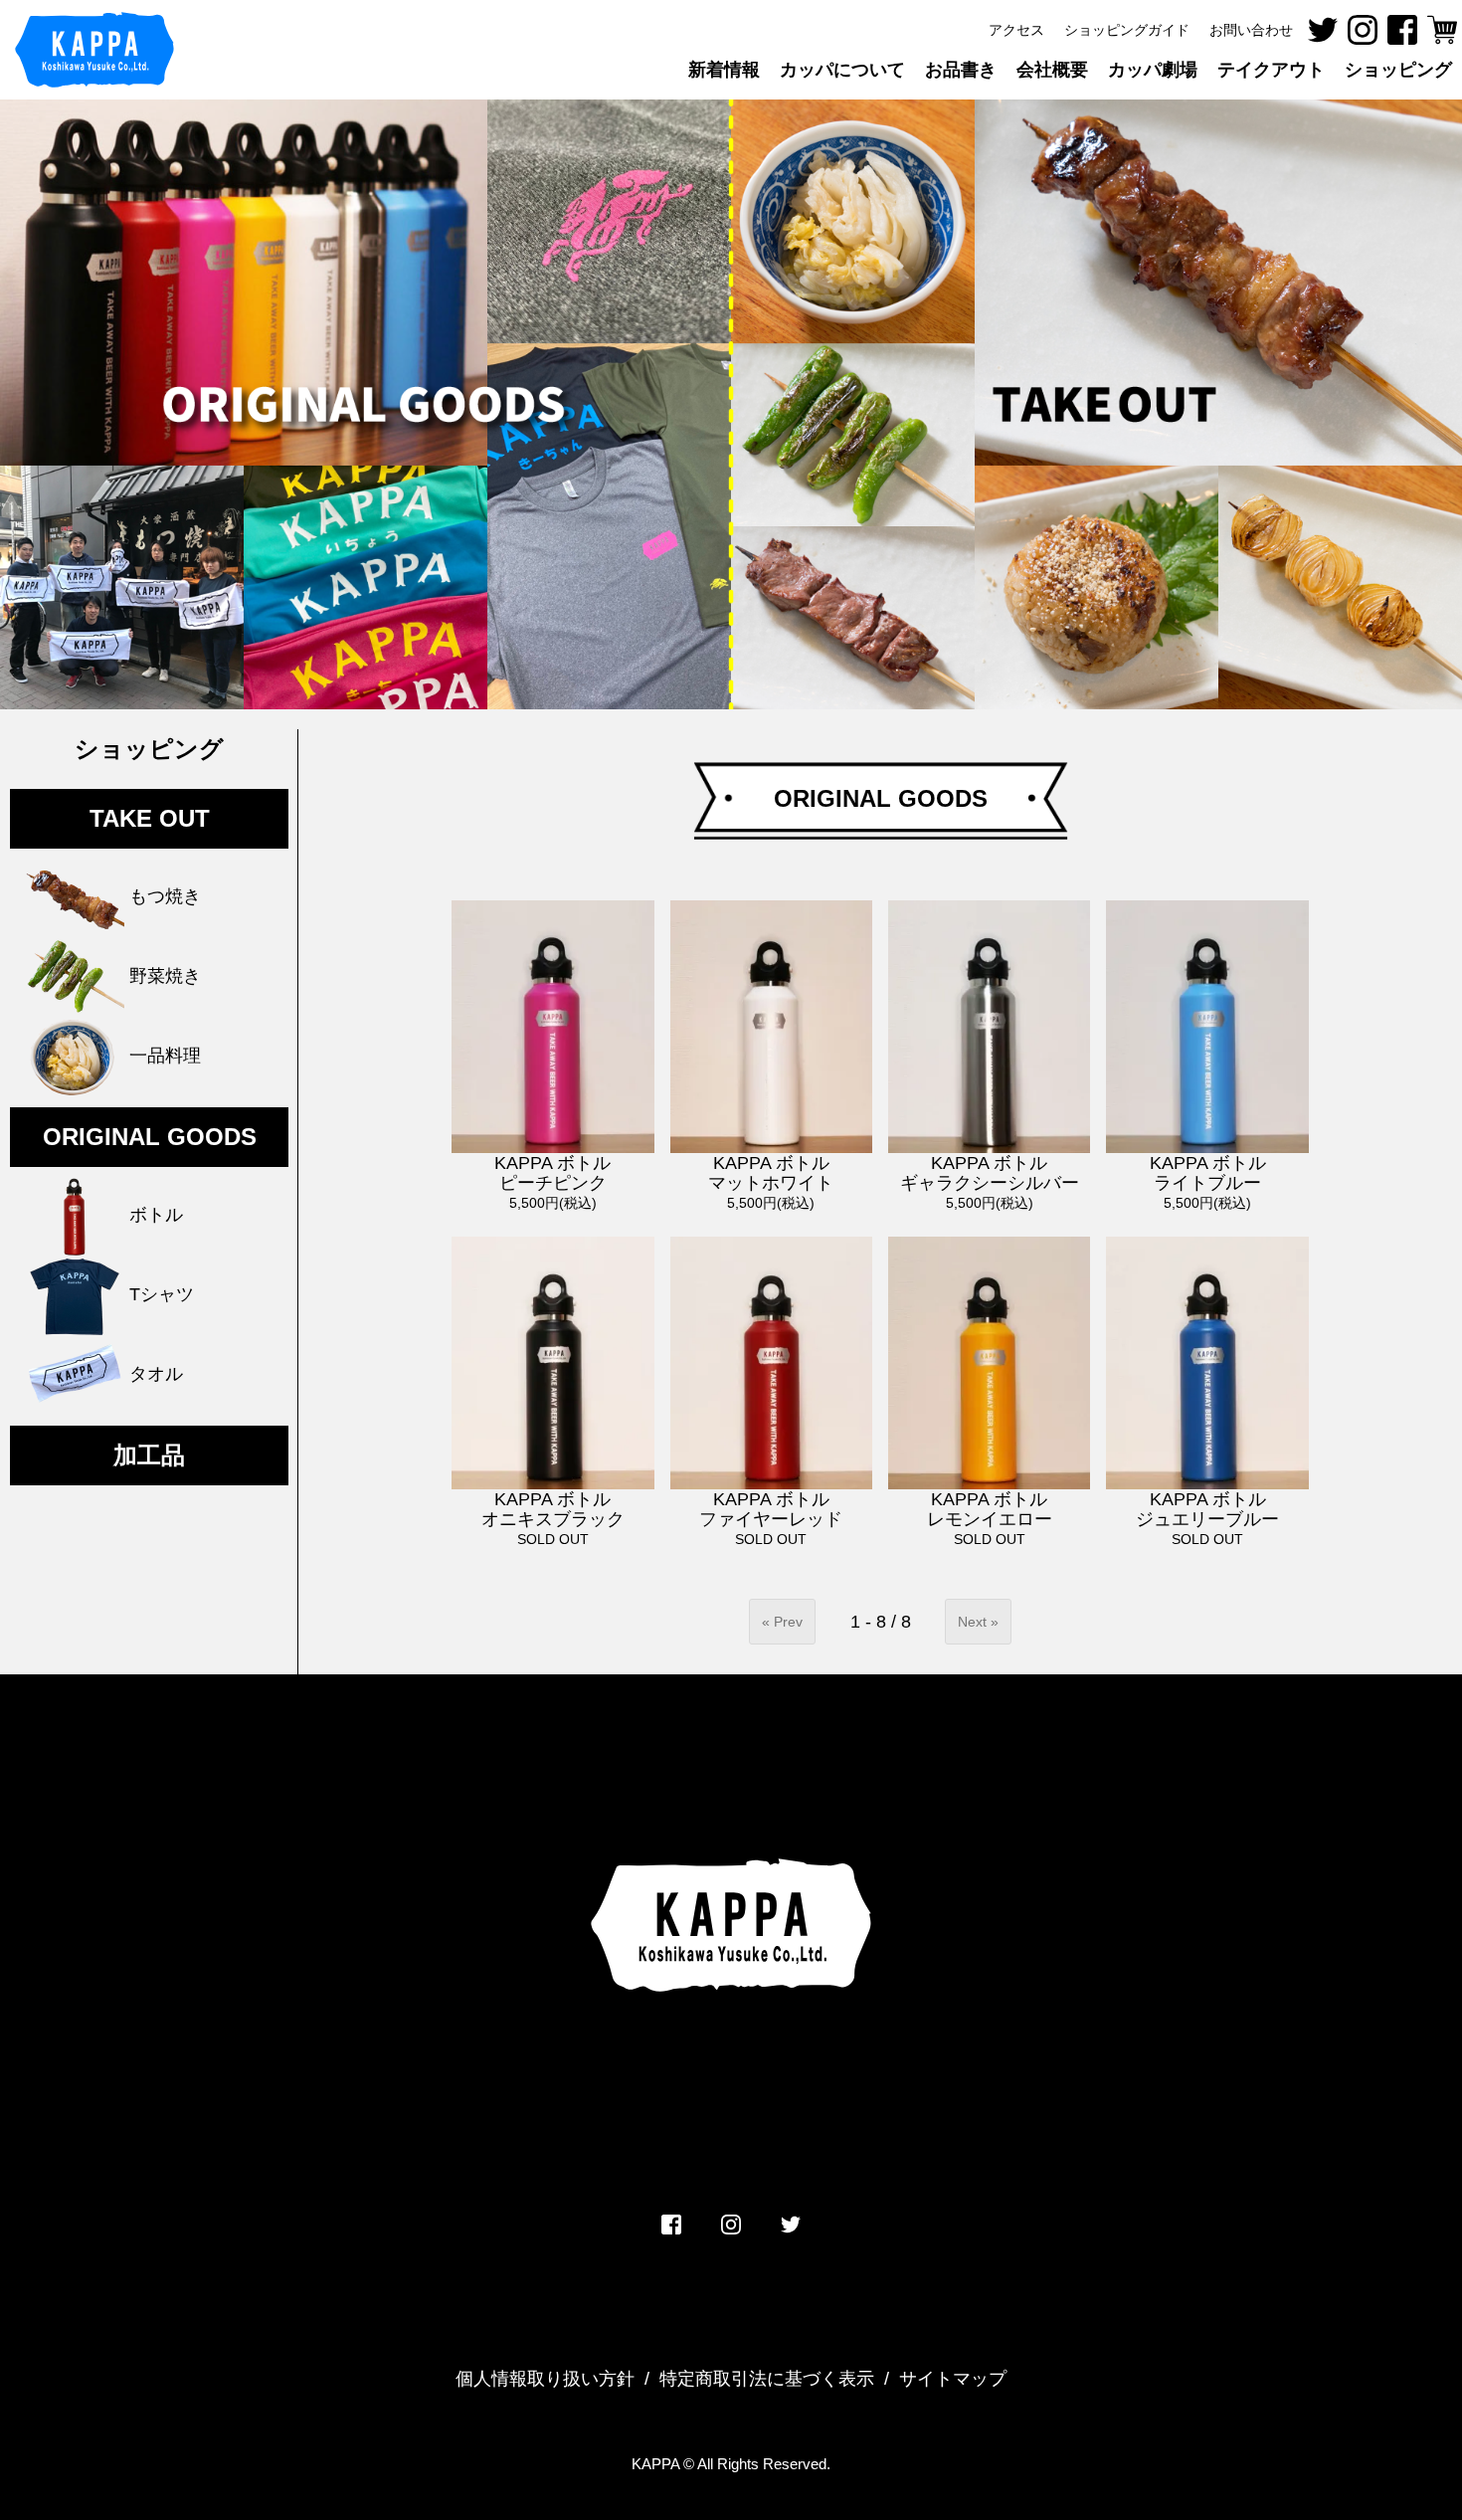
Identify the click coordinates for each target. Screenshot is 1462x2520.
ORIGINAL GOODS (150, 1137)
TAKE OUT (150, 818)
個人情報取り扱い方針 (545, 2379)
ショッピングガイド (1127, 30)
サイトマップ (953, 2379)
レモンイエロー (990, 1509)
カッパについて (842, 70)
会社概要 (1052, 70)
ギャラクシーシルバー (990, 1173)
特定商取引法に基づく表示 (767, 2379)
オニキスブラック (553, 1509)
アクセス (1016, 30)
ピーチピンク (552, 1173)
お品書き (961, 70)
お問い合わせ (1251, 30)
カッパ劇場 (1153, 70)
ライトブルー (1208, 1173)
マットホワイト (771, 1173)
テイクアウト (1271, 70)
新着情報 (724, 70)
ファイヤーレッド (771, 1509)
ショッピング (149, 749)
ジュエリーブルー (1207, 1509)
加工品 (149, 1455)
